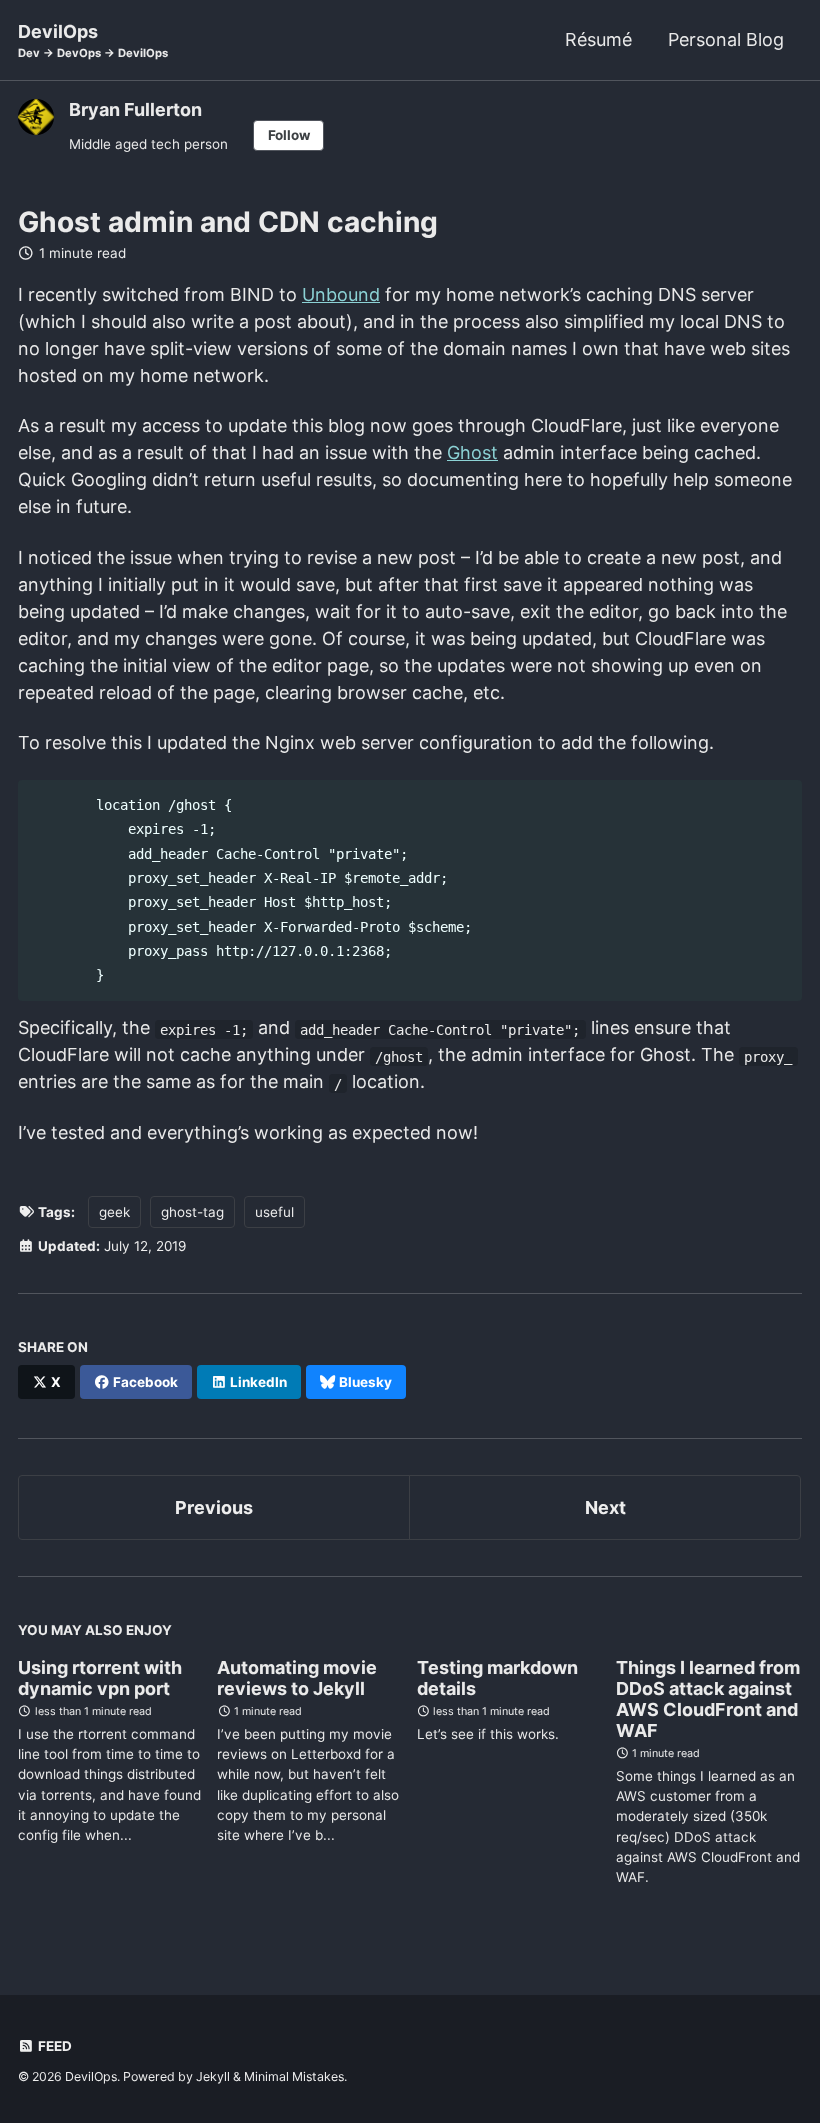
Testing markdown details (497, 1678)
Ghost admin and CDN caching (228, 222)
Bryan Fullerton (135, 109)
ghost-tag (192, 1212)
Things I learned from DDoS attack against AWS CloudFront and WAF (708, 1699)
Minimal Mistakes (294, 2076)
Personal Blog (726, 39)
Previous (214, 1507)
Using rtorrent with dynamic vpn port (100, 1678)
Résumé (598, 39)
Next (605, 1507)
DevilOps (93, 40)
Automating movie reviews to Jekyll (297, 1678)
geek (114, 1212)
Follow (289, 135)
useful (274, 1212)
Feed (53, 2046)
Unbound (341, 294)
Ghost (472, 452)
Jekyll (213, 2076)
